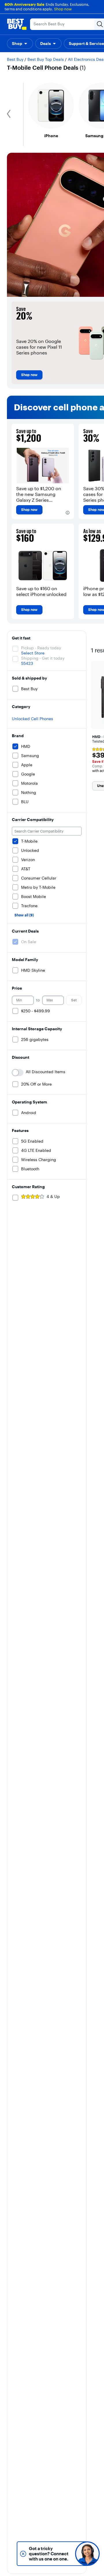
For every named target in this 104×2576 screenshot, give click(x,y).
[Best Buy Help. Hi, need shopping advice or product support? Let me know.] (87, 2554)
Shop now (63, 9)
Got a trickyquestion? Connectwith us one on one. (49, 2554)
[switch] (18, 1073)
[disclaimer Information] (68, 513)
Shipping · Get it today (43, 658)
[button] (20, 44)
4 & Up (53, 1197)
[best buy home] (17, 24)
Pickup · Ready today (41, 648)
